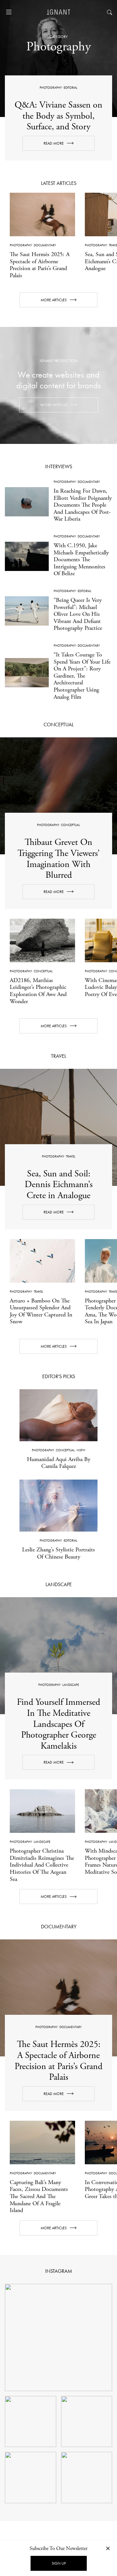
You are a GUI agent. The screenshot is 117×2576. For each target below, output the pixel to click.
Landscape (71, 1685)
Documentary (45, 245)
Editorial (71, 88)
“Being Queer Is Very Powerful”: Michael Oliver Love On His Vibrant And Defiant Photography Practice (78, 614)
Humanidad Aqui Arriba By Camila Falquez (59, 1463)
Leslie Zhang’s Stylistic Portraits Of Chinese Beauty (58, 1553)
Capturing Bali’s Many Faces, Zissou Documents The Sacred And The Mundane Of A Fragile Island (39, 2196)
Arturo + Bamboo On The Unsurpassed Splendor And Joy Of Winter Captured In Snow (41, 1311)
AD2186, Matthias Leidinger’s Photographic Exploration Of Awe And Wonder (38, 991)
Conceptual (71, 825)
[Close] (108, 2548)
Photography (51, 88)
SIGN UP (59, 2563)
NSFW (81, 1450)
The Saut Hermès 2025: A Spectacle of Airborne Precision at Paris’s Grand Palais (40, 265)
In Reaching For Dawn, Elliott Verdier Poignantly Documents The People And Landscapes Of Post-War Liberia (83, 505)
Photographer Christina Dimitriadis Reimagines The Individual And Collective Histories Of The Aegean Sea (42, 1865)
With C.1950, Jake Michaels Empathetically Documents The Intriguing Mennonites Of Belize (81, 559)
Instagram (59, 2271)
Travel (71, 1156)
